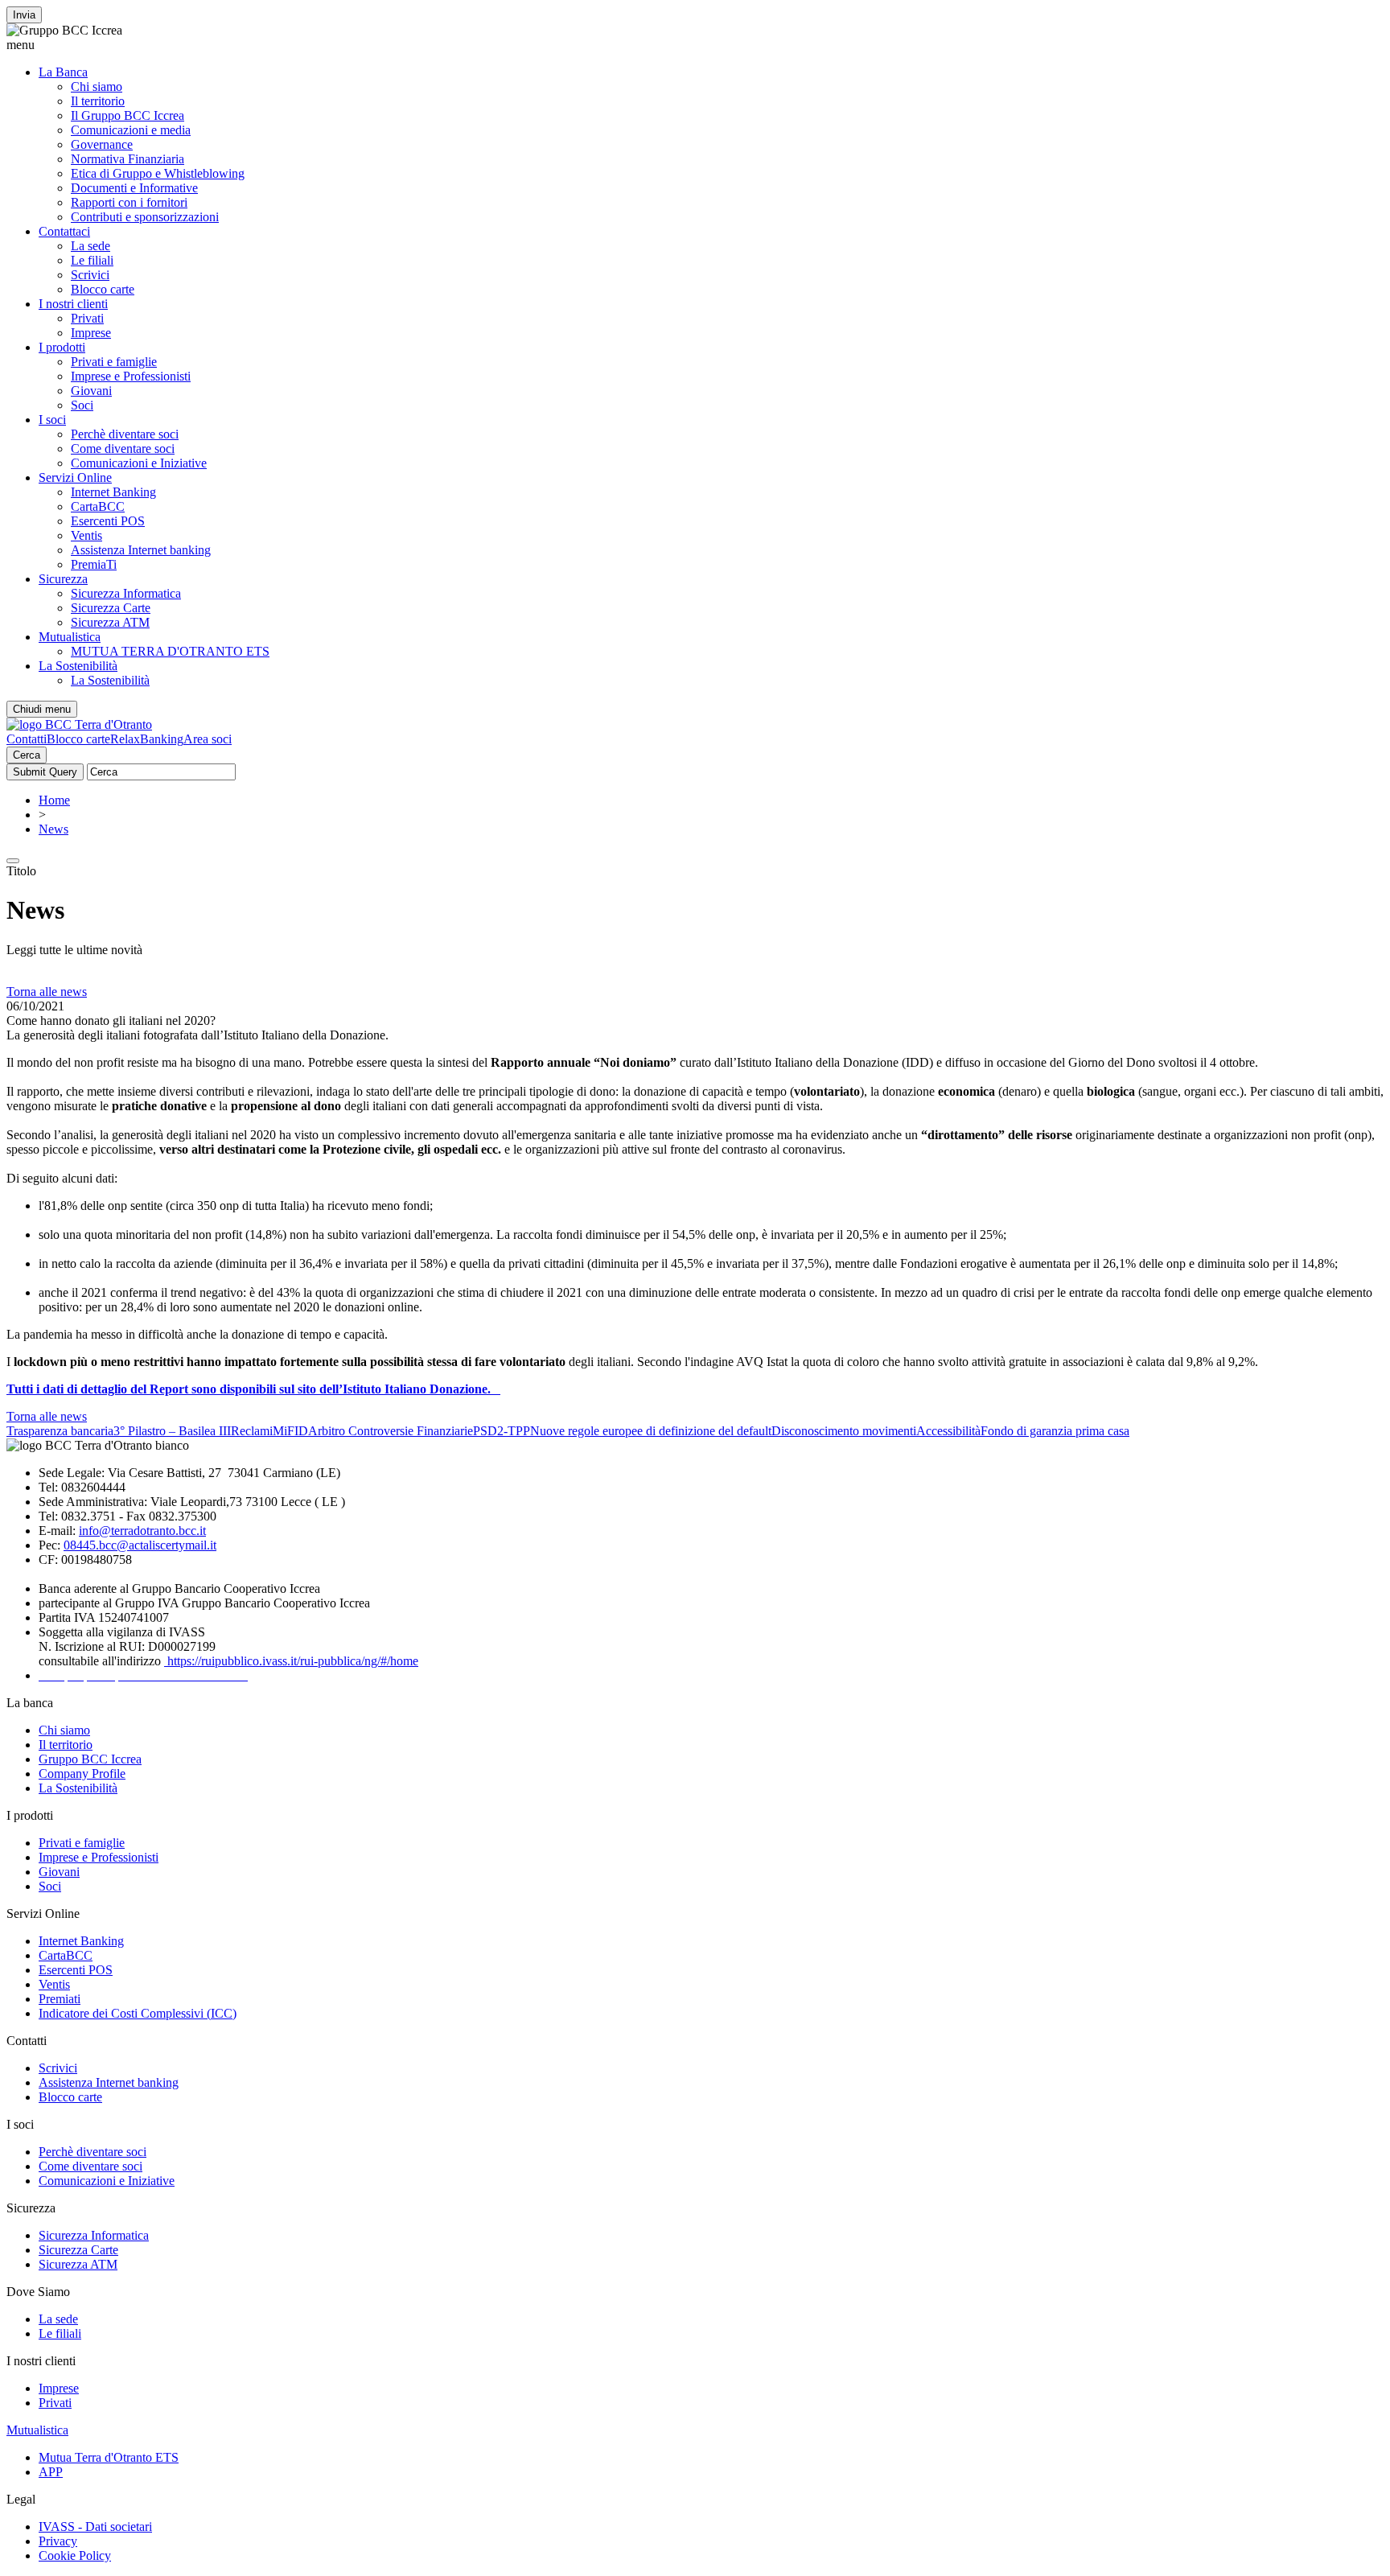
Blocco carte (103, 289)
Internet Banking (113, 492)
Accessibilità (948, 1431)
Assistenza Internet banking (141, 550)
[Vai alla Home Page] (79, 724)
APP (51, 2472)
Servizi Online (75, 477)
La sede (90, 246)
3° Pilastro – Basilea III (172, 1431)
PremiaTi (94, 564)
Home (54, 800)
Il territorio (98, 101)
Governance (102, 144)
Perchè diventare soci (125, 434)
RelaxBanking (147, 739)
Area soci (208, 739)
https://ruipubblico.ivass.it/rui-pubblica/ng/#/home (291, 1661)
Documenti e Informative (134, 188)
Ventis (86, 535)
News (53, 829)
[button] (695, 45)
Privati (87, 318)
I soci (52, 420)
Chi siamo (97, 86)
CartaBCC (98, 506)
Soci (82, 405)
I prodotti (62, 347)
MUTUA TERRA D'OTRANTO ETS (170, 651)
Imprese (91, 333)
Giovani (91, 391)
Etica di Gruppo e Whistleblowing (158, 173)
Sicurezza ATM (110, 622)
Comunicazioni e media (131, 130)
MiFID (290, 1431)
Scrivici (90, 275)
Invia (24, 15)
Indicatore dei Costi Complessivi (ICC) (138, 2013)
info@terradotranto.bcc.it (142, 1531)
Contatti (27, 739)
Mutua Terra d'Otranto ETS (109, 2457)
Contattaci (64, 231)
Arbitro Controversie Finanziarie (391, 1431)
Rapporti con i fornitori (129, 202)
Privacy (58, 2541)
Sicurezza (63, 579)
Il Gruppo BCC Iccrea (127, 115)
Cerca (27, 755)
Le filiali (92, 260)
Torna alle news (47, 992)
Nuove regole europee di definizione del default (651, 1431)
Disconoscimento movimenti (844, 1431)
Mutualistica (70, 637)
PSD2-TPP (502, 1431)
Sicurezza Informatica (126, 593)
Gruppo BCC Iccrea (90, 1759)
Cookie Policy (75, 2555)
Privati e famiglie (114, 362)
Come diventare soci (123, 449)
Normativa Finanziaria (127, 159)
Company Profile (82, 1774)
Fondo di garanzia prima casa (1055, 1431)
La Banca (63, 72)
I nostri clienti (73, 304)
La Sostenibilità (78, 666)
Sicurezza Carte (111, 608)
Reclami (252, 1431)
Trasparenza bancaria (60, 1431)
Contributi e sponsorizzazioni (145, 217)
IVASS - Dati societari (95, 2527)
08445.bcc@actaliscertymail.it (140, 1545)
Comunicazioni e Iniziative (139, 463)
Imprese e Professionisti (131, 376)
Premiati (60, 1999)
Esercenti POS (108, 521)
